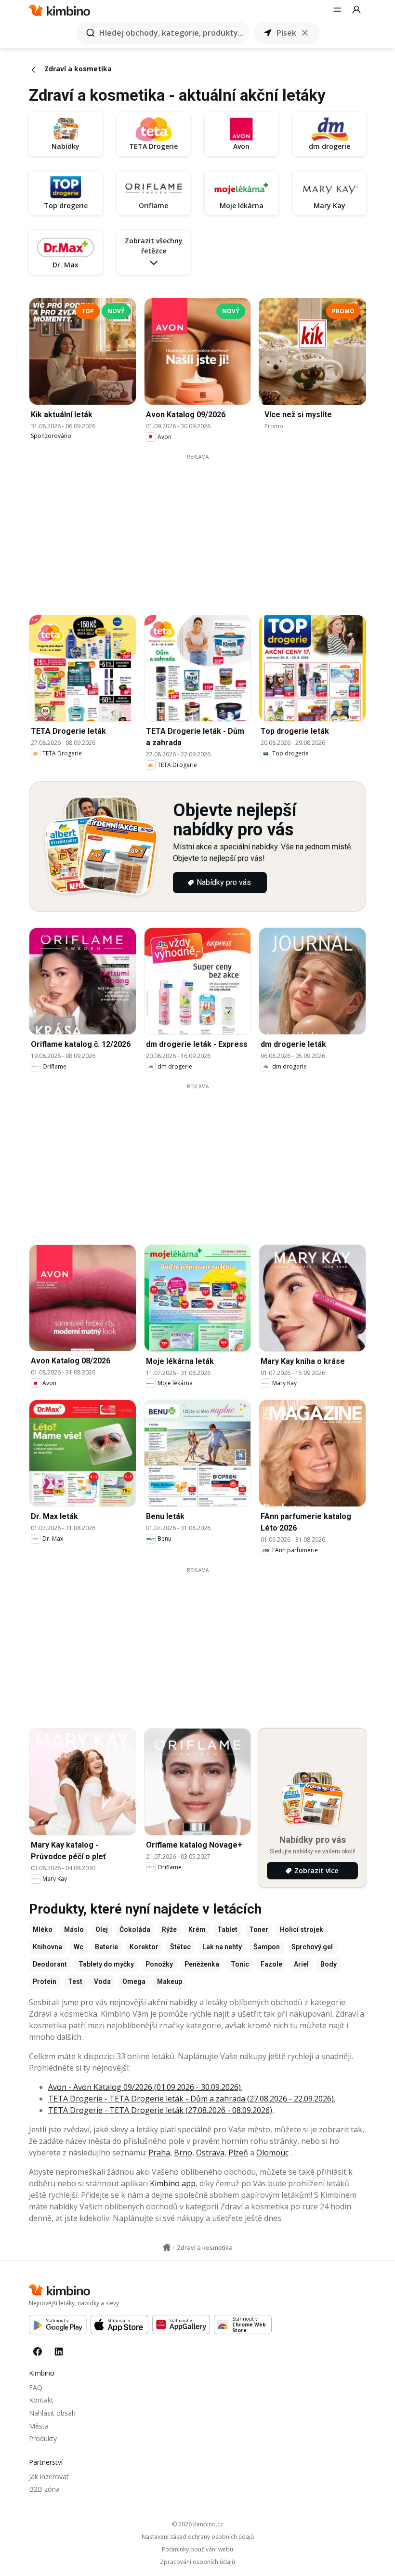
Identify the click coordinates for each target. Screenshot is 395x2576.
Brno (183, 2153)
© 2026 (197, 2524)
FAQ (36, 2387)
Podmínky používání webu (197, 2550)
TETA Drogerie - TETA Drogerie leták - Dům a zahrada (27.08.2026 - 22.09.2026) (191, 2099)
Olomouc (272, 2153)
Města (39, 2426)
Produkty (43, 2438)
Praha (159, 2153)
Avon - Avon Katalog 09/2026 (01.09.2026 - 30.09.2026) (145, 2087)
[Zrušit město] (305, 33)
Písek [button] (286, 33)
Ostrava (210, 2153)
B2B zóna (44, 2489)
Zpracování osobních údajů (197, 2562)
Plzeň (238, 2153)
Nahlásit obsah (52, 2413)
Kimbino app (173, 2183)
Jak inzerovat (49, 2477)
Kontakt (41, 2400)
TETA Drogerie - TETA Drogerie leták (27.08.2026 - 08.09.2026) (160, 2110)
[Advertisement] (205, 528)
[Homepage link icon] (167, 2247)
